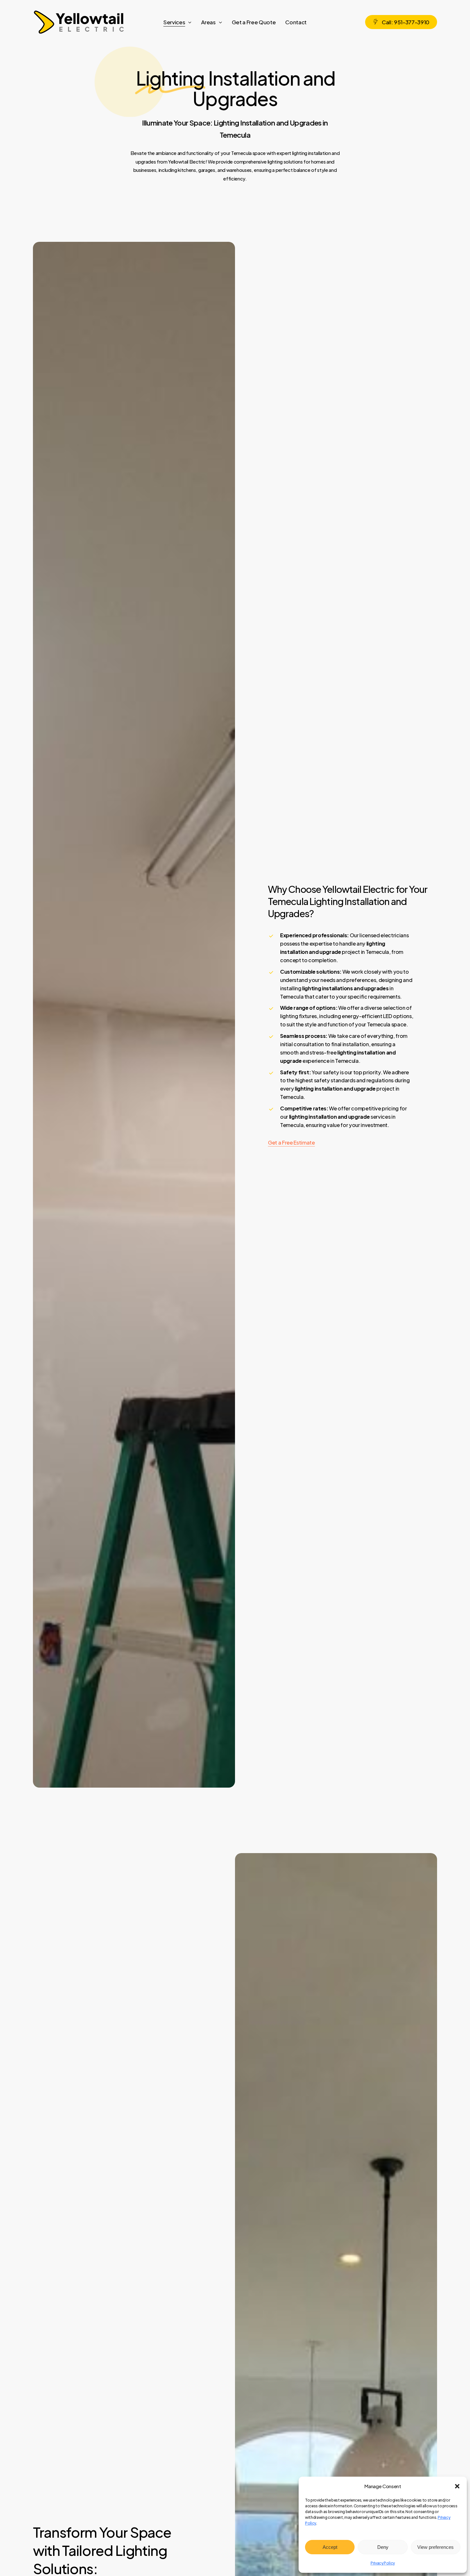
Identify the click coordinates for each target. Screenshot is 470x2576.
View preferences (435, 2547)
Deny (383, 2547)
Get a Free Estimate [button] (291, 1142)
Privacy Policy (383, 2563)
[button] (457, 2486)
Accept (330, 2547)
